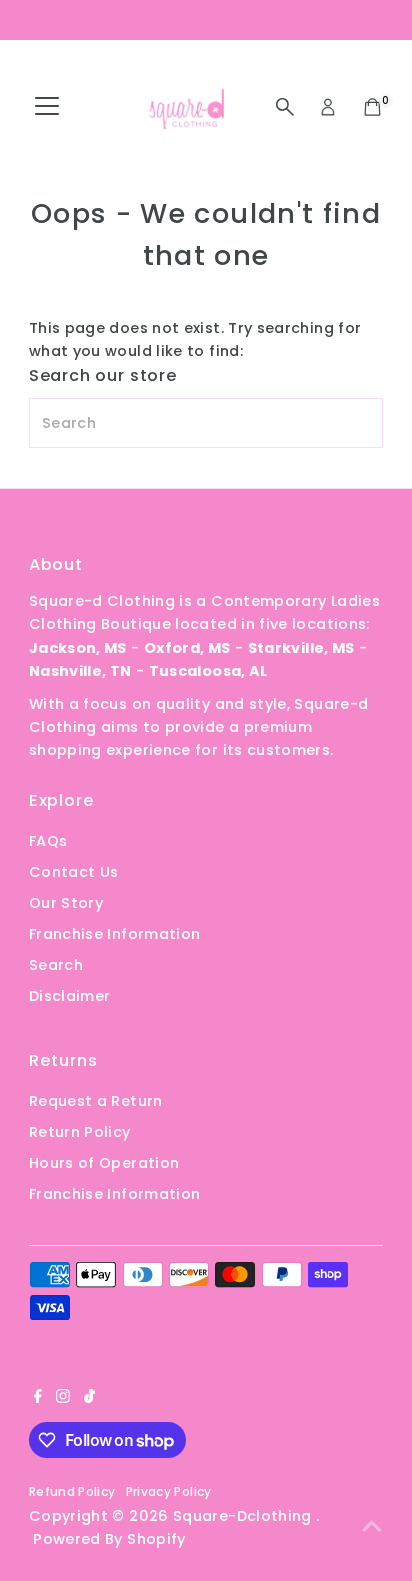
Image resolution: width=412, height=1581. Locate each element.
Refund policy (72, 1491)
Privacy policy (169, 1491)
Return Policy (80, 1132)
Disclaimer (70, 996)
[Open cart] (372, 107)
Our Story (66, 903)
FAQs (48, 841)
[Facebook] (38, 1398)
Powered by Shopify (109, 1539)
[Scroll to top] (372, 1526)
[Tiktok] (89, 1398)
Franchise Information (115, 934)
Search (56, 965)
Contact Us (74, 872)
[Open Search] (285, 107)
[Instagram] (63, 1398)
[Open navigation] (47, 107)
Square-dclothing (244, 1516)
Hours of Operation (104, 1163)
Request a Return (96, 1101)
